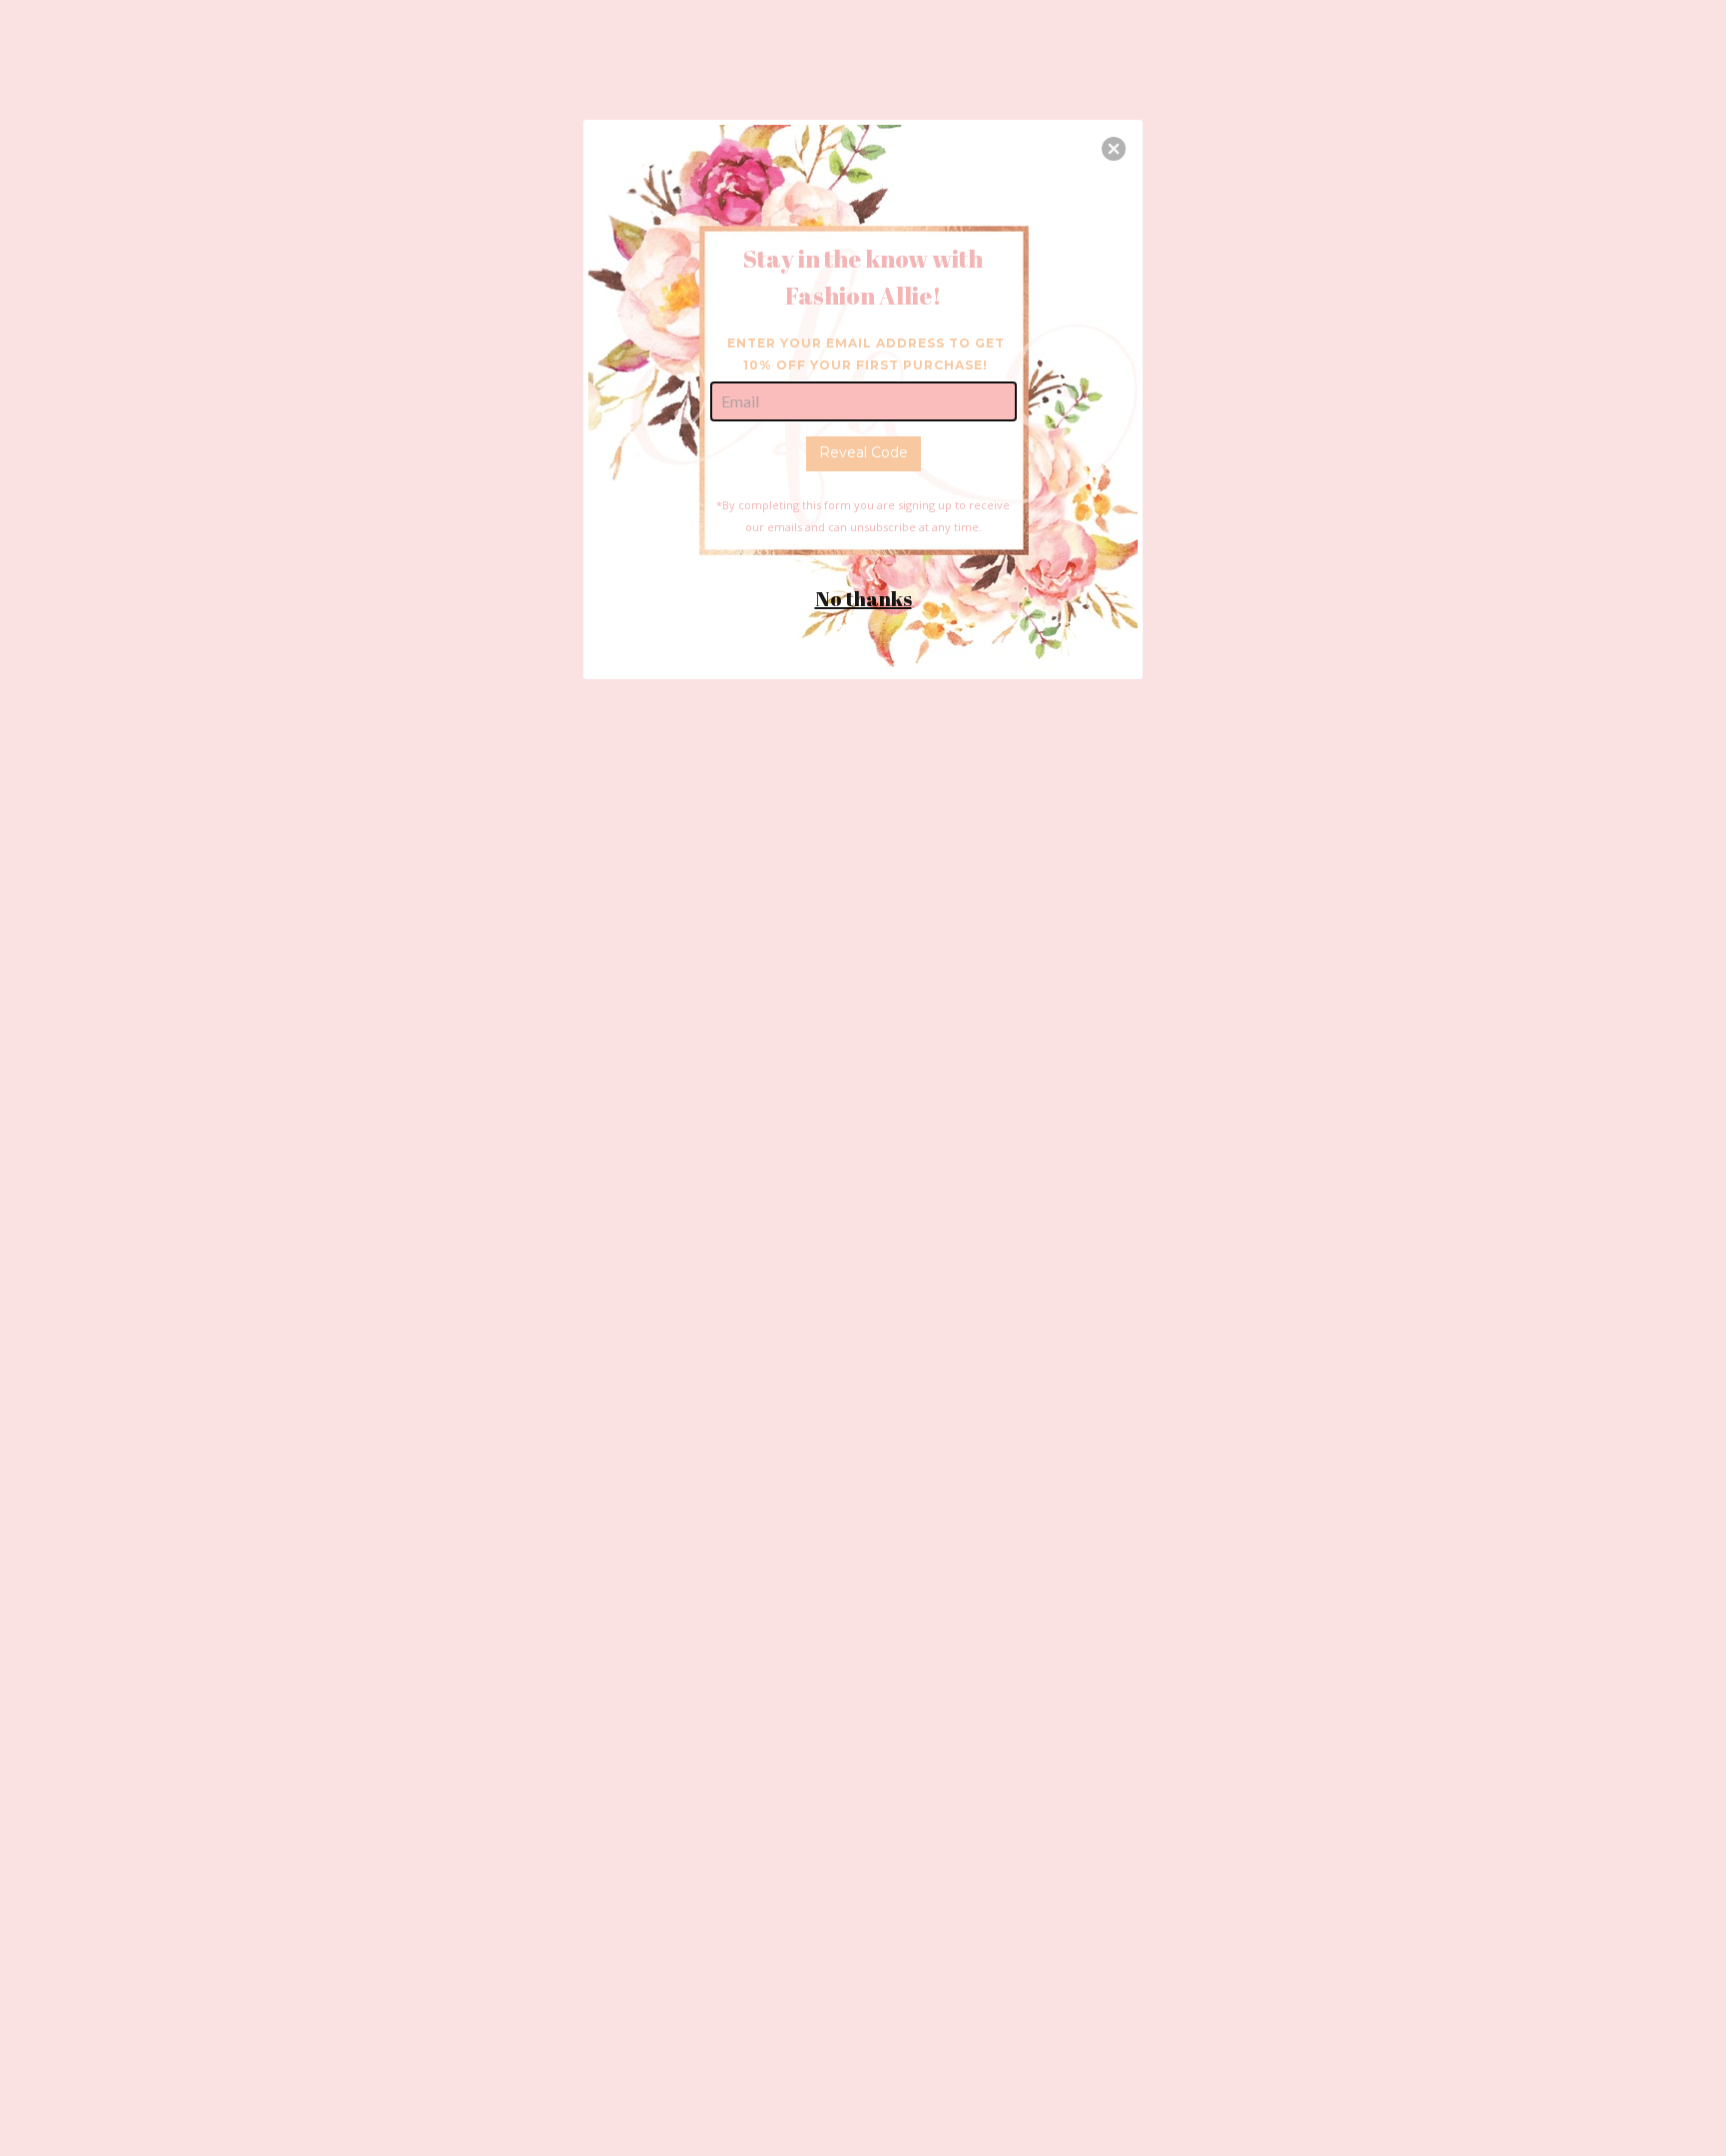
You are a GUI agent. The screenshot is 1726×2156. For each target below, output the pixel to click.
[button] (1114, 149)
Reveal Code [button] (863, 452)
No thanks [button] (863, 599)
